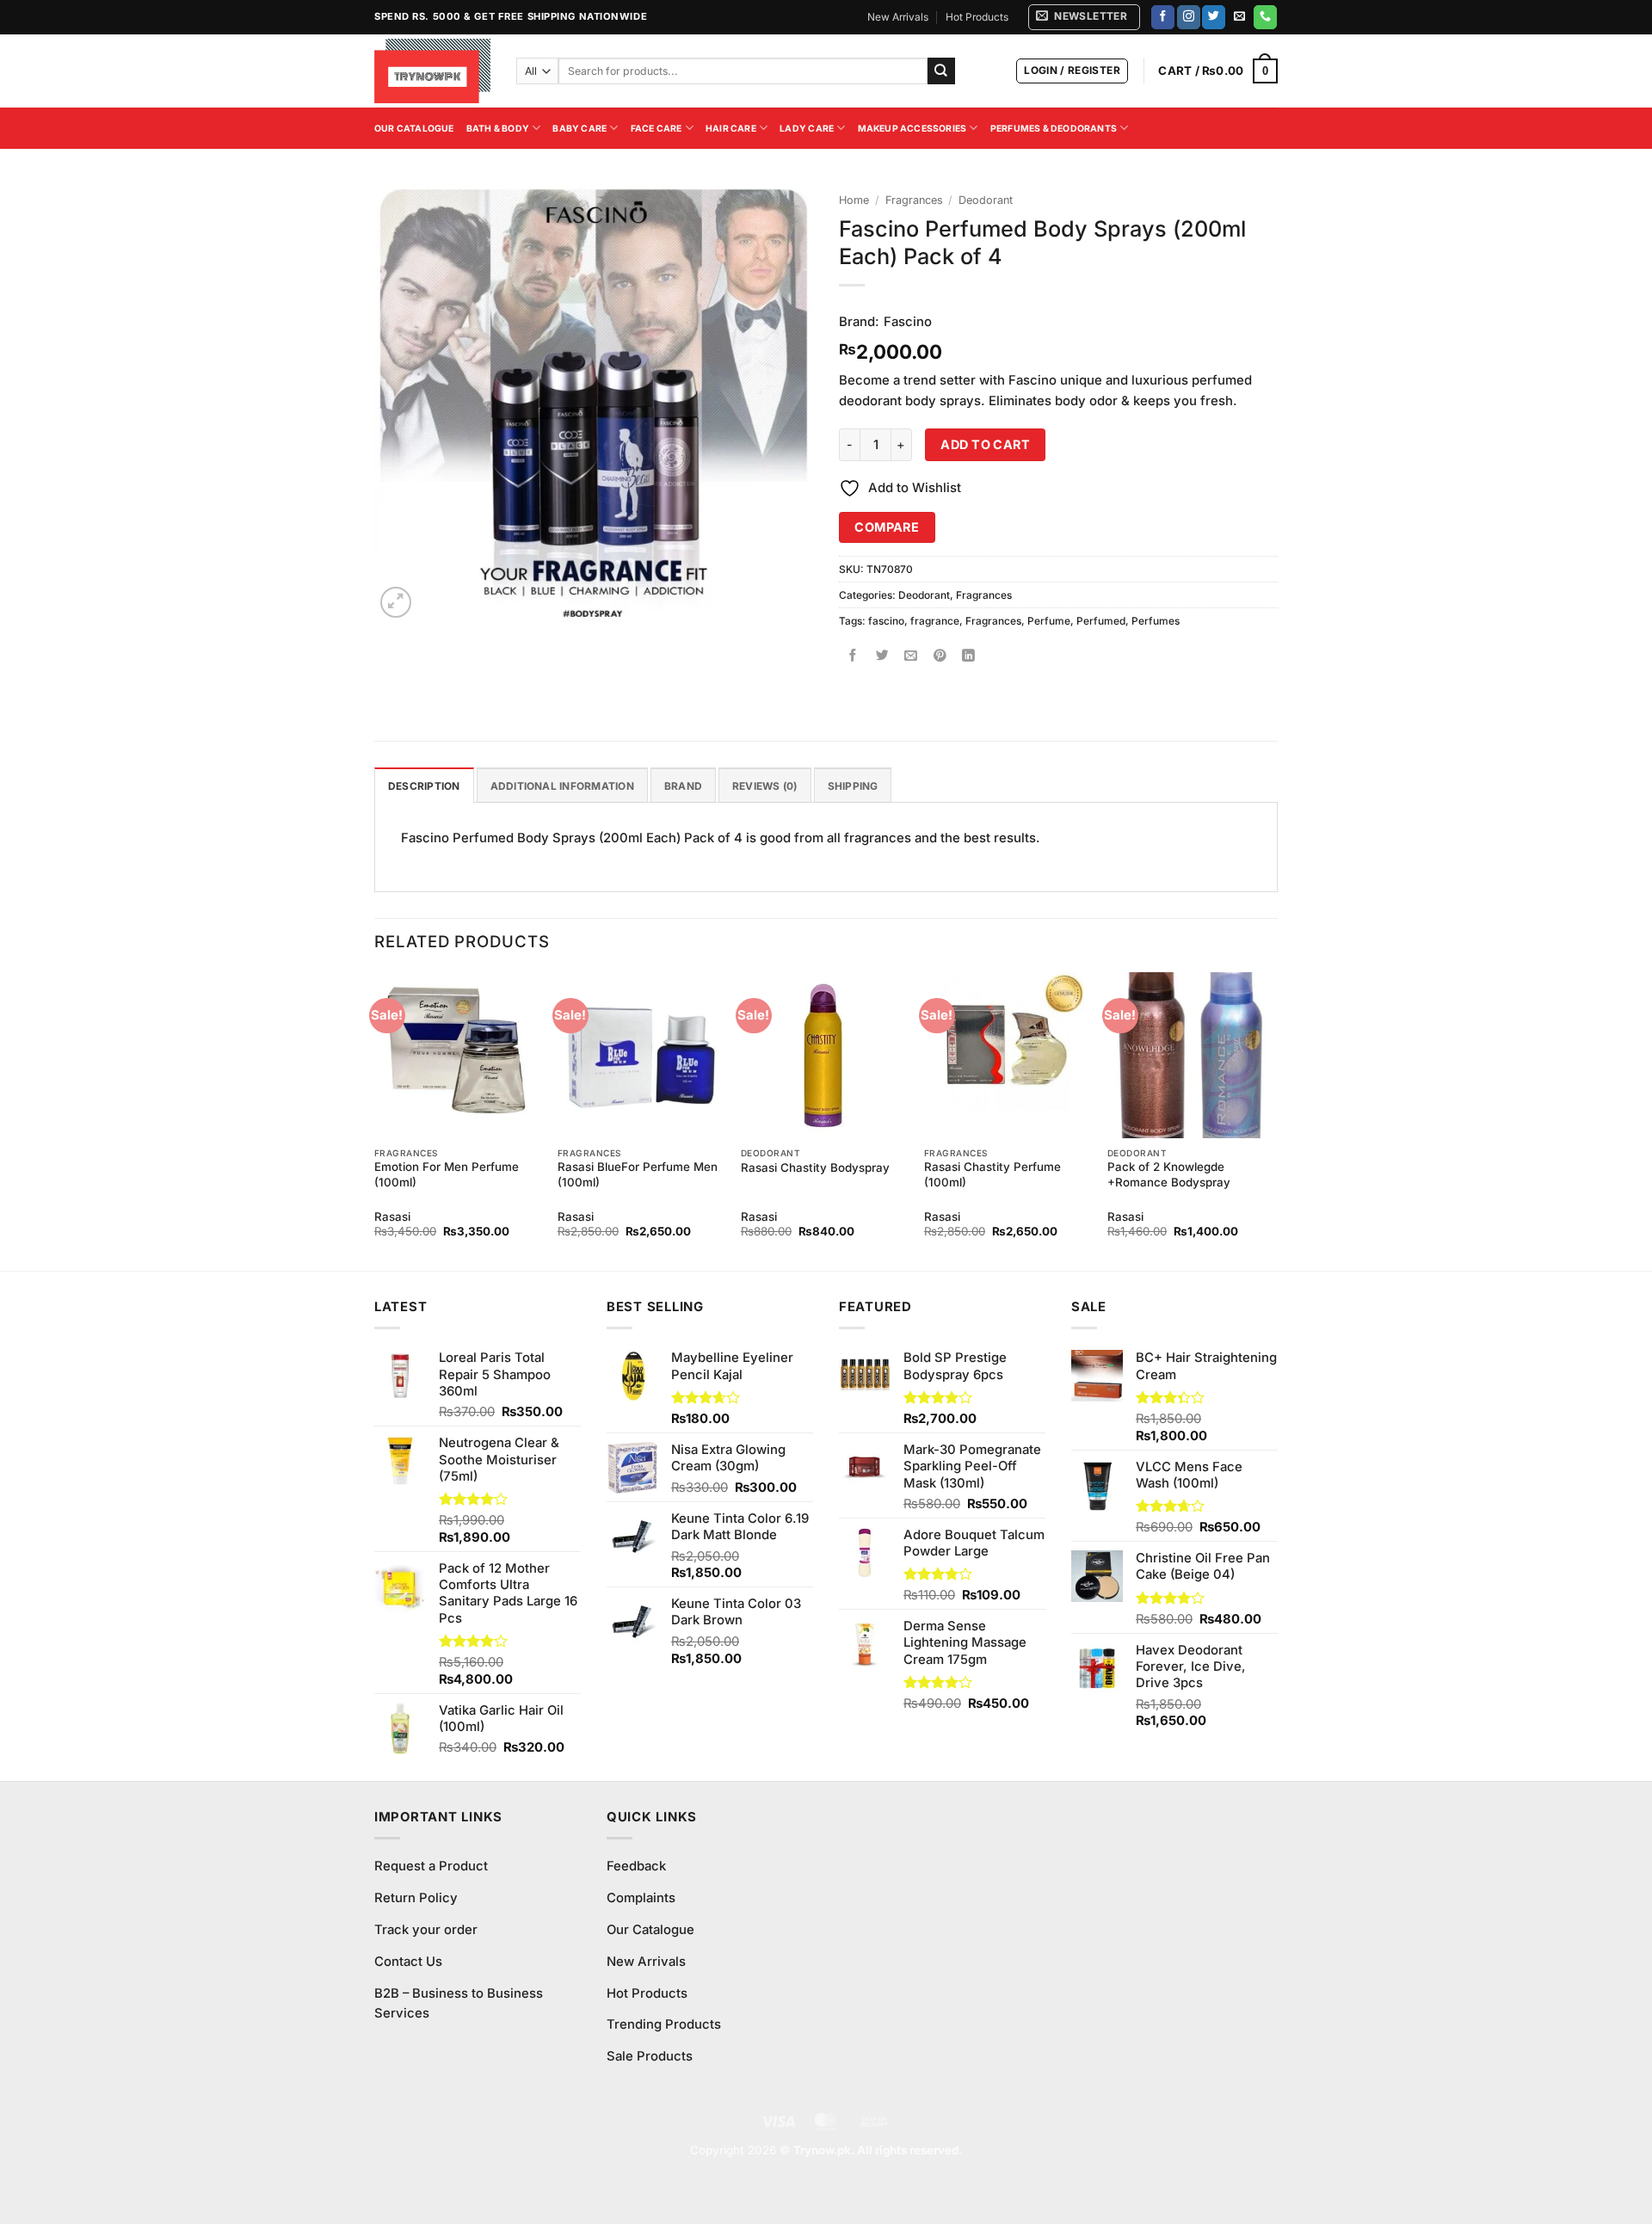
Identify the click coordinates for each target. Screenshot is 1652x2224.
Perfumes (1156, 621)
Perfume (1049, 621)
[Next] (1273, 1120)
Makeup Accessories (912, 129)
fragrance (935, 621)
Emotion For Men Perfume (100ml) (447, 1174)
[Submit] (941, 71)
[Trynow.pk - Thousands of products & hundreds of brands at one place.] (432, 71)
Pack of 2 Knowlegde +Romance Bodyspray (1169, 1174)
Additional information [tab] (562, 786)
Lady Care (807, 129)
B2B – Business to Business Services (459, 2004)
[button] (1084, 17)
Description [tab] (424, 786)
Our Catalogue (414, 129)
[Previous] (375, 1120)
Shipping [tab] (853, 786)
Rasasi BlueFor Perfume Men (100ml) (638, 1174)
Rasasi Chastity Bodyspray (815, 1167)
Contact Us (408, 1962)
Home (854, 200)
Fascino (908, 322)
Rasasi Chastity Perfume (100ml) (992, 1174)
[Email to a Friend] (912, 657)
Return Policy (416, 1898)
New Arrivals (898, 17)
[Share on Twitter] (882, 657)
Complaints (641, 1898)
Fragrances (914, 200)
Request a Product (431, 1866)
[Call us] (1265, 17)
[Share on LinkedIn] (969, 657)
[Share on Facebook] (853, 657)
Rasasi (392, 1217)
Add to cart (985, 444)
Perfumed (1101, 621)
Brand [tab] (683, 786)
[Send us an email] (1239, 17)
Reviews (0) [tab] (765, 786)
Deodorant (986, 200)
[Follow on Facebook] (1163, 17)
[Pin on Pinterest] (940, 657)
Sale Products (650, 2056)
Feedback (636, 1866)
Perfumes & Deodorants (1054, 129)
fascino (886, 621)
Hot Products (977, 17)
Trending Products (664, 2024)
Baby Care (579, 129)
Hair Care (731, 129)
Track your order (426, 1930)
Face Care (656, 129)
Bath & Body (498, 129)
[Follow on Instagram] (1189, 17)
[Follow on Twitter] (1214, 17)
